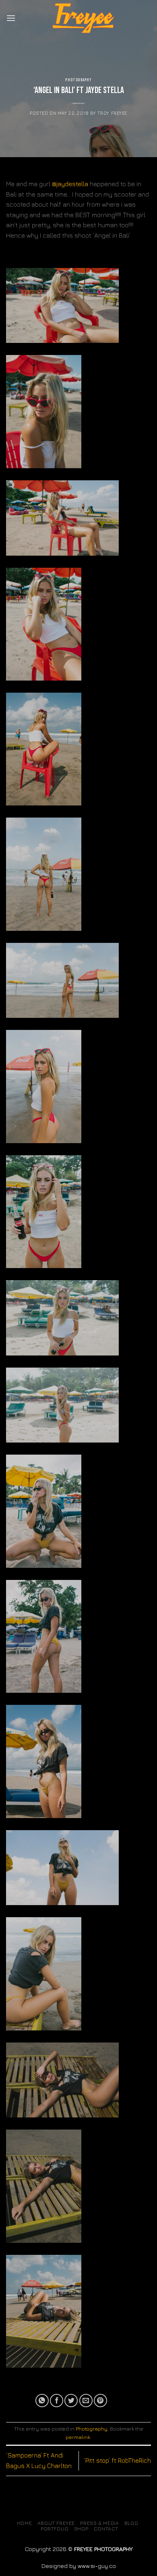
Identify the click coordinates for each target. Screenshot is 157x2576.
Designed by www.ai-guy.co (79, 2566)
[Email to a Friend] (86, 2401)
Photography (78, 80)
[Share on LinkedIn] (115, 2401)
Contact (106, 2529)
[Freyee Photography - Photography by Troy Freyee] (83, 18)
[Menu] (11, 18)
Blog (131, 2523)
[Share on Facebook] (57, 2401)
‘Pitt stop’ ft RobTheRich (117, 2460)
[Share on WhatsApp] (42, 2401)
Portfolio (55, 2529)
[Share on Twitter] (71, 2401)
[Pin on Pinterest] (100, 2401)
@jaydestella (70, 184)
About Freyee (56, 2523)
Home (24, 2523)
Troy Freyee (112, 113)
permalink (78, 2437)
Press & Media (99, 2523)
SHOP (81, 2529)
